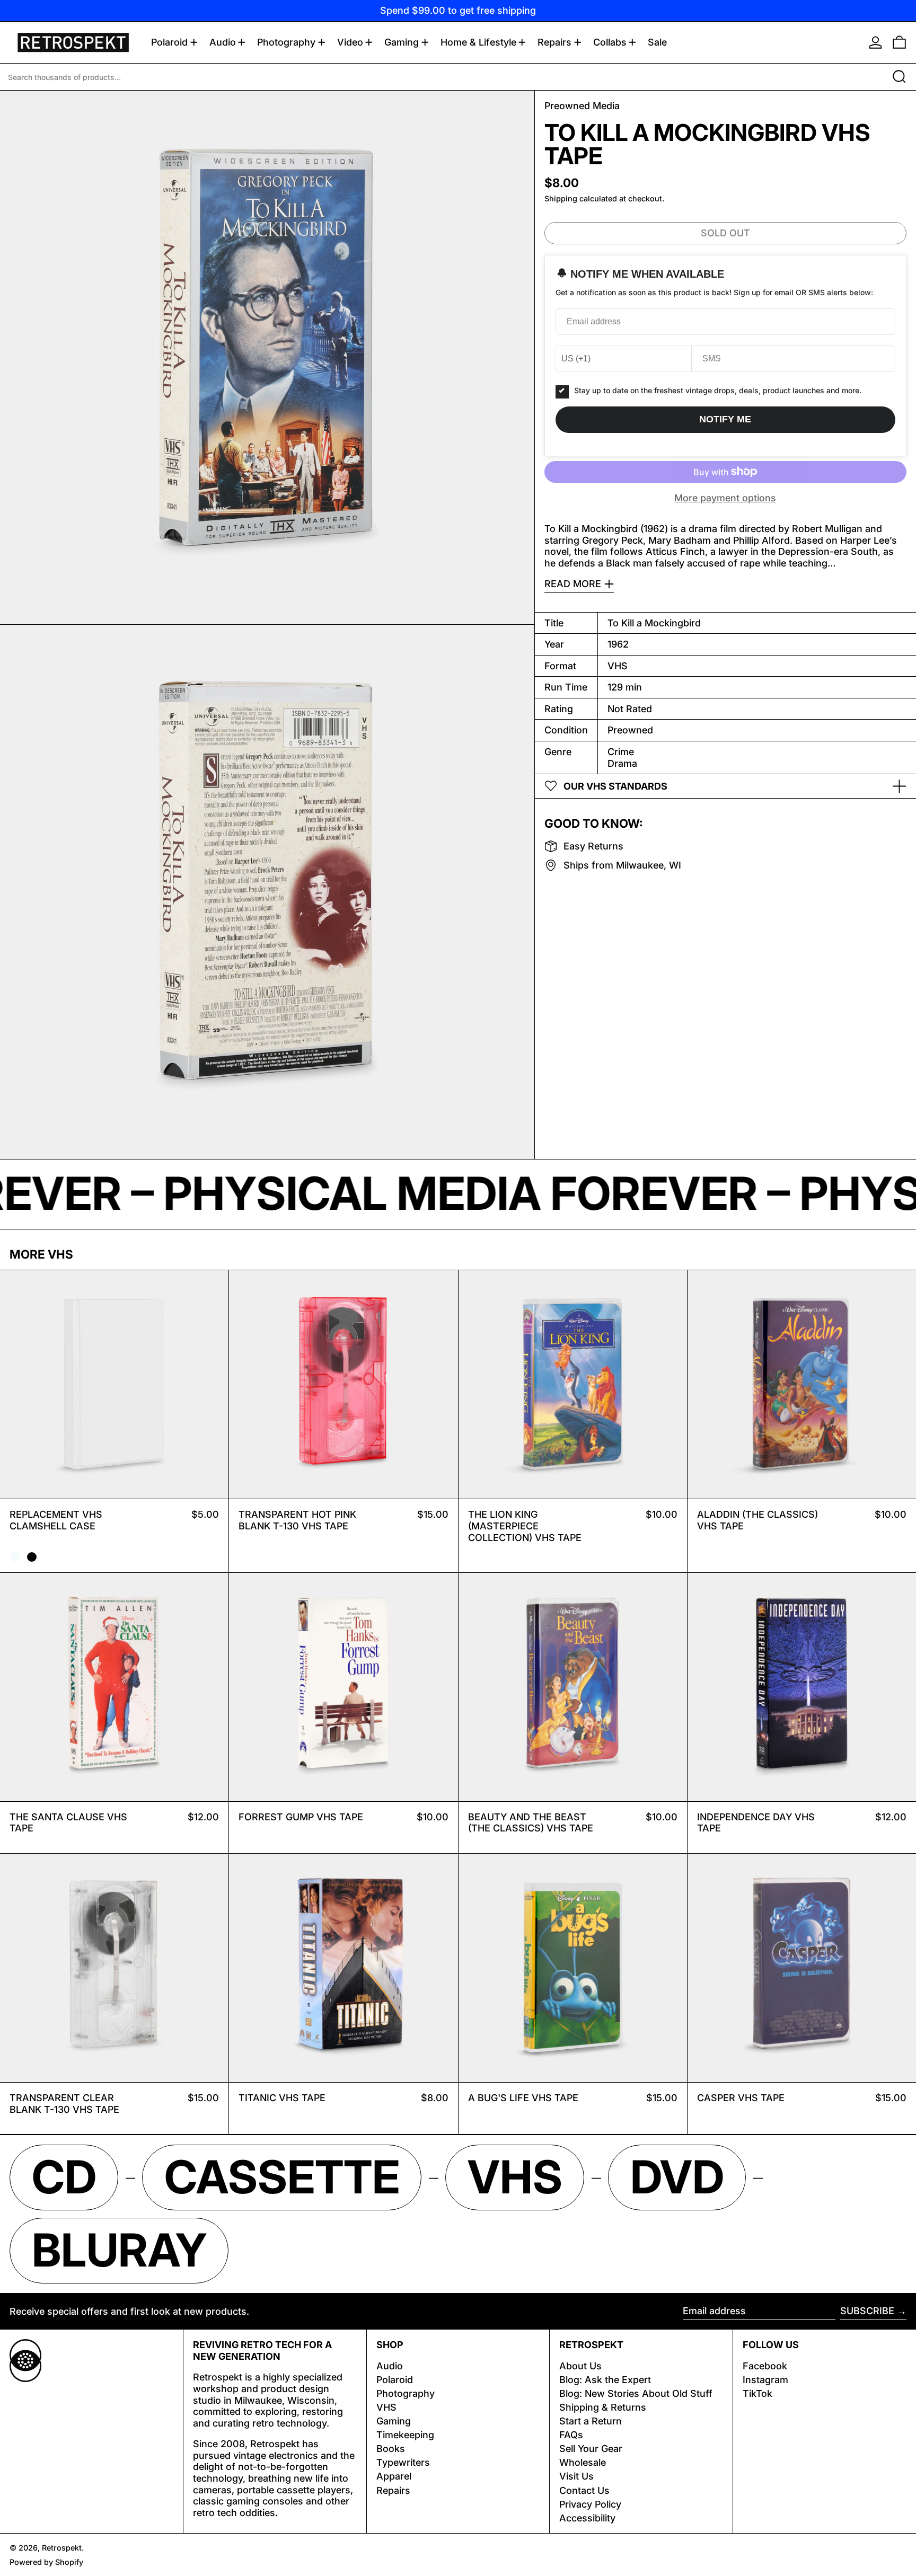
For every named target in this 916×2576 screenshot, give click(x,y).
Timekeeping (405, 2435)
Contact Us (584, 2490)
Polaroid (395, 2380)
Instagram (765, 2380)
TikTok (758, 2393)
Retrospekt (62, 2548)
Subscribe (867, 2311)
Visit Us (576, 2476)
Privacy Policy (590, 2504)
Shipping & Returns (603, 2407)
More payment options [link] (725, 498)
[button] (899, 42)
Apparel (394, 2476)
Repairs (393, 2490)
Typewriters (403, 2462)
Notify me (725, 419)
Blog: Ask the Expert (605, 2380)
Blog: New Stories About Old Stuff (636, 2393)
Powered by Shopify (46, 2562)
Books (391, 2449)
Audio (390, 2366)
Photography (406, 2393)
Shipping (561, 198)
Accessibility (587, 2518)
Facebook (765, 2366)
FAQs (571, 2435)
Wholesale (583, 2462)
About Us (580, 2366)
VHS (386, 2407)
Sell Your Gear (591, 2449)
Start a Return (591, 2421)
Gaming (394, 2421)
